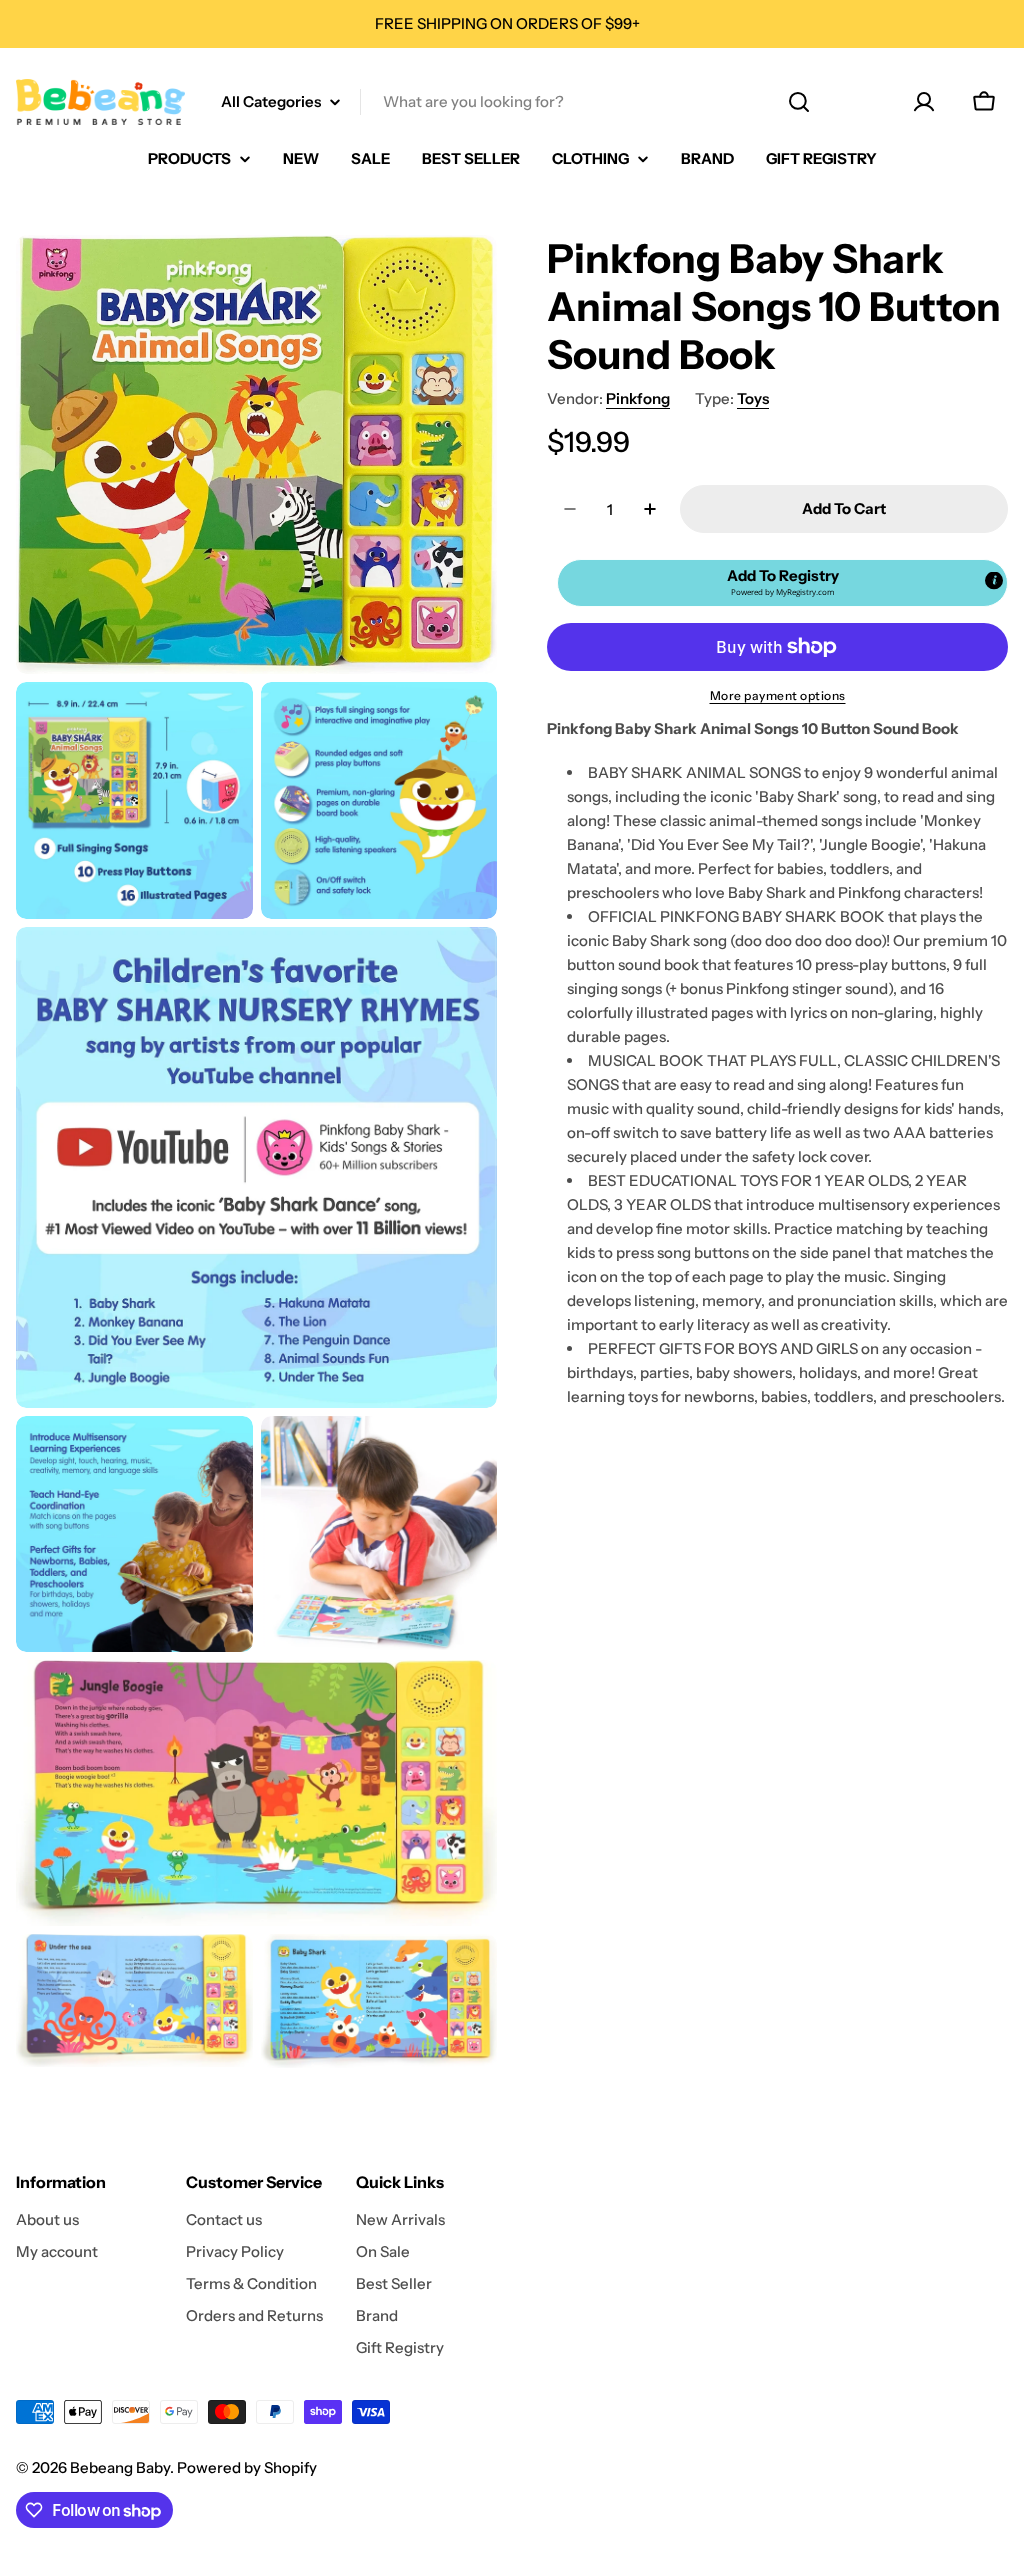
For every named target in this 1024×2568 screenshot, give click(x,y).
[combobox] (512, 102)
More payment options (778, 695)
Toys (753, 398)
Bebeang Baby (120, 2467)
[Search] (799, 102)
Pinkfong (638, 398)
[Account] (924, 102)
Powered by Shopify (247, 2467)
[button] (782, 583)
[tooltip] (994, 581)
